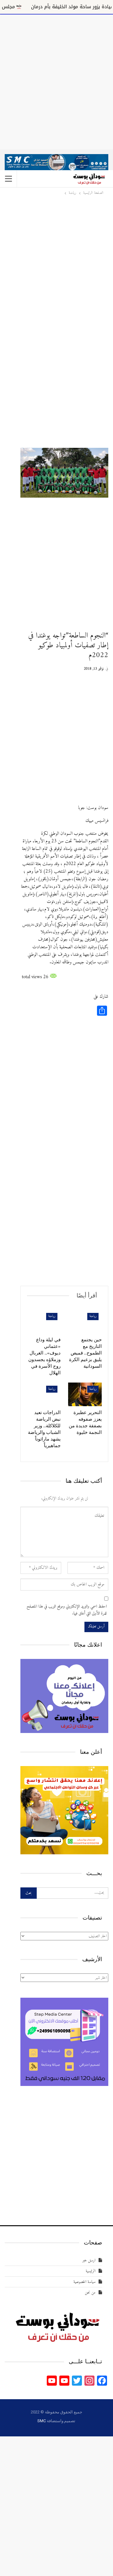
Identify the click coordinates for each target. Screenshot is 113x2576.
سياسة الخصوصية (84, 2282)
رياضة (93, 1316)
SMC (41, 2421)
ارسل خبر (89, 2260)
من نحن (90, 2293)
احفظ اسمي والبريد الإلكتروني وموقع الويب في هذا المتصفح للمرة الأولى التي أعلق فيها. (67, 1610)
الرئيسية (91, 2271)
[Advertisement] (56, 81)
